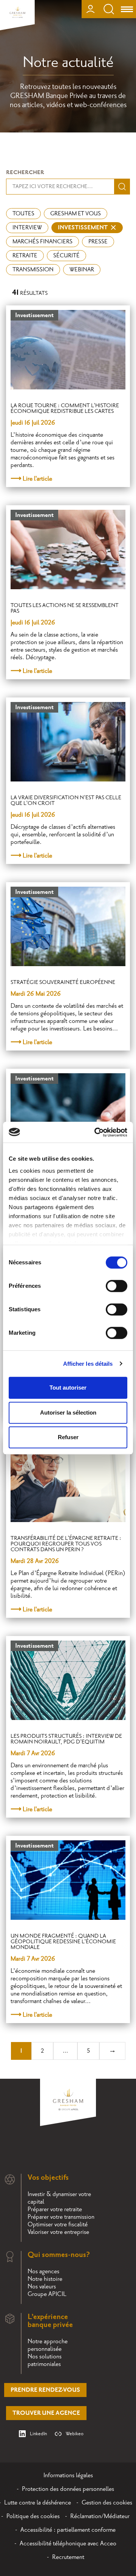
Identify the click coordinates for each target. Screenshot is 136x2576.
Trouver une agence (46, 2413)
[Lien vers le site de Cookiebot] (96, 1132)
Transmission (33, 270)
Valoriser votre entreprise (58, 2232)
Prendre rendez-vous (45, 2390)
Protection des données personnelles (68, 2489)
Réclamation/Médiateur (100, 2516)
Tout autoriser (68, 1388)
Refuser (68, 1437)
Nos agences (43, 2271)
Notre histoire (45, 2279)
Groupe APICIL (47, 2294)
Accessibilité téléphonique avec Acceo (68, 2543)
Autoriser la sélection (68, 1413)
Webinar (82, 270)
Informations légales (68, 2475)
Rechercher (25, 172)
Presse (98, 242)
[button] (120, 2314)
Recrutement (68, 2557)
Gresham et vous (76, 214)
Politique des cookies (33, 2516)
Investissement (83, 228)
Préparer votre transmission (61, 2217)
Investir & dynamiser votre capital (59, 2198)
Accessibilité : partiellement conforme (68, 2530)
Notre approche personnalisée (48, 2345)
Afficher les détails (88, 1364)
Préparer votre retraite (55, 2209)
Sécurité (66, 256)
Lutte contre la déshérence (38, 2503)
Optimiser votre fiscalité (58, 2224)
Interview (27, 228)
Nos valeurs (42, 2286)
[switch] (117, 1286)
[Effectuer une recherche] (109, 9)
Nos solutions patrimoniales (45, 2360)
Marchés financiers (42, 242)
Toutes (23, 214)
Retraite (25, 256)
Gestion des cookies (107, 2503)
